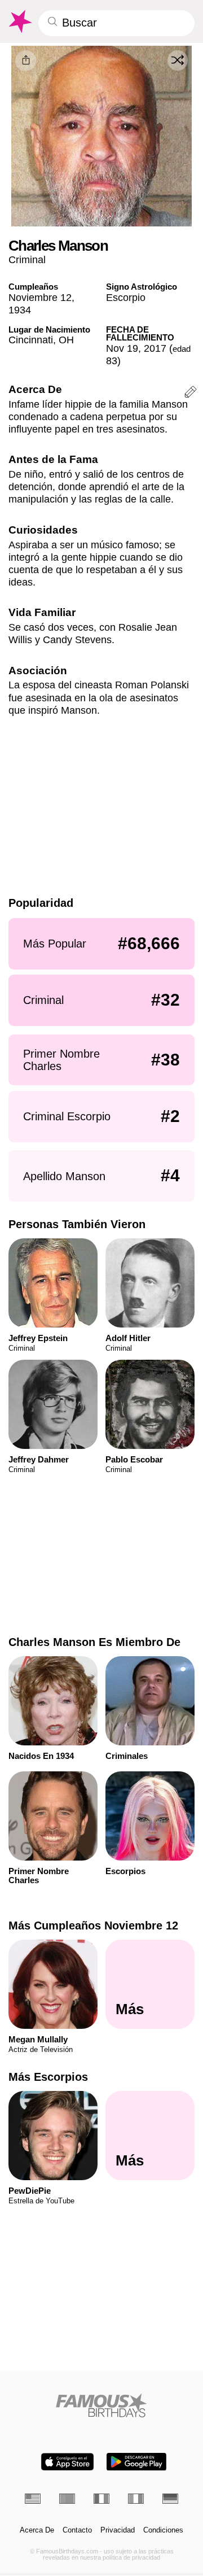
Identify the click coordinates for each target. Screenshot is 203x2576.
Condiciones (163, 2530)
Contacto (77, 2530)
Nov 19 (122, 348)
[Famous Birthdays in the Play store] (136, 2462)
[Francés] (101, 2499)
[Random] (178, 60)
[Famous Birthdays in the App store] (67, 2462)
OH (66, 340)
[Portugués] (67, 2499)
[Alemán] (170, 2499)
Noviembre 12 (40, 297)
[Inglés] (33, 2499)
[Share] (26, 61)
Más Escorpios (48, 2077)
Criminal (27, 259)
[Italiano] (136, 2499)
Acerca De (37, 2530)
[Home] (102, 2405)
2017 (155, 348)
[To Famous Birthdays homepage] (19, 21)
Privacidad (118, 2530)
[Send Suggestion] (191, 394)
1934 (20, 310)
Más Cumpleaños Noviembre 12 (93, 1926)
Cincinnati (31, 340)
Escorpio (126, 297)
